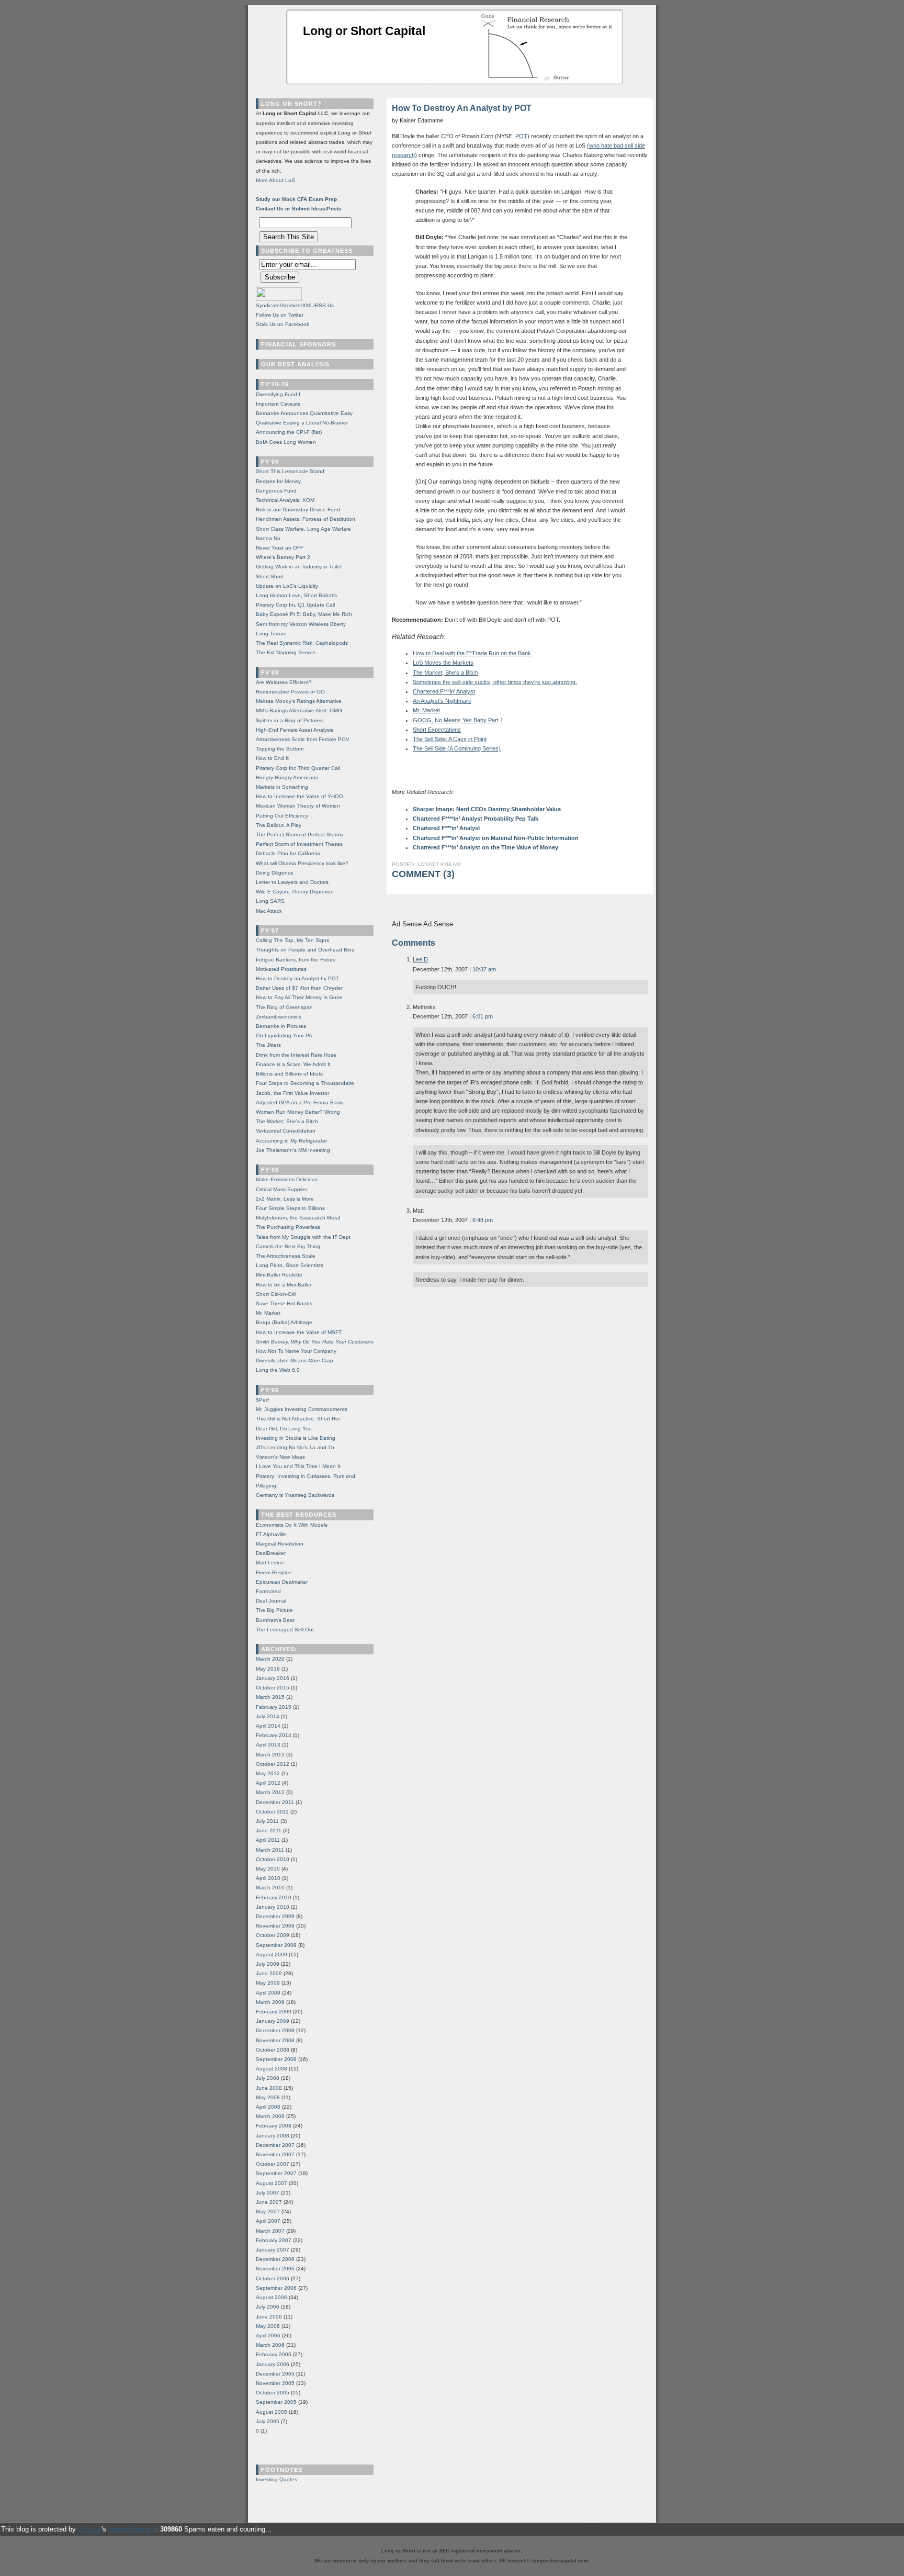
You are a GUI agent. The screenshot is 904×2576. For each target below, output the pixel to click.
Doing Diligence (275, 873)
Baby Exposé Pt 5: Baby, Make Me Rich (304, 614)
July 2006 (268, 2307)
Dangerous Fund (276, 491)
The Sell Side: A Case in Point (450, 739)
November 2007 (275, 2154)
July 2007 (268, 2193)
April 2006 (268, 2336)
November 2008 (275, 2040)
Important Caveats (278, 404)
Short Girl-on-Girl (276, 1294)
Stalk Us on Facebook (282, 324)
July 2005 (268, 2421)
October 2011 (272, 1812)
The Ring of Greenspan (284, 1007)
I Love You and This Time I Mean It (298, 1466)
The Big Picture (274, 1610)
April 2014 (268, 1726)
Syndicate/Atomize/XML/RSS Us (295, 305)
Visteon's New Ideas (280, 1457)
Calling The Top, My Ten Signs (292, 940)
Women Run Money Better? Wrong (298, 1112)
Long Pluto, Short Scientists (290, 1265)
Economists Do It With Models (292, 1525)
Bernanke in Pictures (281, 1026)
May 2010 (268, 1869)
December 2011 (275, 1802)
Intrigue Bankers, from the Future (296, 960)
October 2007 (273, 2164)
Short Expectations (437, 730)
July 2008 (268, 2078)
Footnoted (268, 1591)
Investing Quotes (276, 2479)
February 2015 (274, 1707)
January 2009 (273, 2021)
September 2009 (276, 1945)
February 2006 (274, 2354)
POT (521, 136)
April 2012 (268, 1783)
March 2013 (270, 1755)
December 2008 (275, 2030)
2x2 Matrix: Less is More (285, 1199)
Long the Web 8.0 (278, 1370)
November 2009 (275, 1926)
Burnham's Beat (275, 1620)
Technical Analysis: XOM (285, 500)
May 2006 (268, 2326)
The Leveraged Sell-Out (285, 1629)
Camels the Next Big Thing (288, 1246)
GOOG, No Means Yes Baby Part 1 (458, 720)
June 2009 (269, 1973)
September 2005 (276, 2402)
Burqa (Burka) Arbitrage (284, 1322)
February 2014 (274, 1735)
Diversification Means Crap (295, 1360)
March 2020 (270, 1659)
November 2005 (275, 2383)
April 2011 (268, 1840)
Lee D (420, 959)
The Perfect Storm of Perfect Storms (300, 835)
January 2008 (273, 2136)
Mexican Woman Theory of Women (298, 806)
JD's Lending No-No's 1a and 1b (295, 1447)
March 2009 (270, 2002)
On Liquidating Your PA (284, 1035)
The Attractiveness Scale (286, 1256)
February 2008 (274, 2126)
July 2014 (268, 1716)
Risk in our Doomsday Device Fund (298, 509)
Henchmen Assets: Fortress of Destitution (306, 519)
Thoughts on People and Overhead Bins (305, 950)
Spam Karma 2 (132, 2529)
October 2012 (273, 1764)
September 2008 (276, 2059)
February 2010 (274, 1897)
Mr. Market (426, 710)
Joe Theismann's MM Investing (293, 1150)
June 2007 (269, 2202)
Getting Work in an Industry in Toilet (299, 567)
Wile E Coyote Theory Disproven (295, 892)
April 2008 (268, 2107)
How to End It (272, 758)
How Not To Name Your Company (296, 1351)
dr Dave (90, 2529)
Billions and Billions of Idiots (289, 1074)
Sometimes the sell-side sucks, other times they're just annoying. (495, 682)
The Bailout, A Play (279, 825)
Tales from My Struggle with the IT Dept (303, 1237)
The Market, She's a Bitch (445, 673)
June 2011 (269, 1830)
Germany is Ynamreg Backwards (295, 1495)
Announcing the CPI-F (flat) (289, 432)
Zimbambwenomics (279, 1017)
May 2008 (268, 2097)
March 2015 (270, 1697)
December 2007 (275, 2145)
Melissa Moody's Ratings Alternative (299, 701)
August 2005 (272, 2412)
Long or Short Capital (364, 31)
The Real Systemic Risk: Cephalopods (302, 643)
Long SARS (270, 901)
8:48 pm (483, 1220)
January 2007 (273, 2250)
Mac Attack (269, 911)
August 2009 (272, 1955)
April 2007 (268, 2221)
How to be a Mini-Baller (284, 1285)
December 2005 (275, 2374)
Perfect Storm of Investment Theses (299, 844)
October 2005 (273, 2393)
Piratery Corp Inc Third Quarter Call (298, 768)
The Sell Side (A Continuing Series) (457, 748)
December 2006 (275, 2259)
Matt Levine (270, 1563)
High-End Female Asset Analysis (295, 730)
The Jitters (268, 1045)
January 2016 (273, 1678)
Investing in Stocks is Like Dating (296, 1438)
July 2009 (268, 1964)
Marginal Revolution (280, 1544)
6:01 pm (483, 1016)
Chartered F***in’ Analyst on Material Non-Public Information (496, 838)
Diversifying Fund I (278, 394)
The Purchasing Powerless (288, 1227)
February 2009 (274, 2012)
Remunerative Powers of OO (290, 692)
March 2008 (270, 2116)
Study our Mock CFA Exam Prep (296, 199)
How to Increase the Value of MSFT (299, 1332)
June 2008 (269, 2088)
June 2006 (269, 2317)
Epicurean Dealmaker (282, 1582)
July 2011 (267, 1821)
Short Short (270, 576)
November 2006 (275, 2269)
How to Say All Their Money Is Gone (299, 997)
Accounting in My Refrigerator (291, 1141)
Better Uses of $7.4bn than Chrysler (299, 988)
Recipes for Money (278, 481)
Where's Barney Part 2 (283, 557)
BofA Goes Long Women (286, 442)
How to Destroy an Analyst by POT (297, 978)
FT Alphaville (271, 1534)
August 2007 (272, 2183)
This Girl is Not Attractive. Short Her (298, 1419)
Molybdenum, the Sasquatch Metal (298, 1218)
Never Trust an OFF (280, 548)
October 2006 (273, 2278)
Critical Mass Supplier (281, 1189)
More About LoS (275, 180)
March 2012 (270, 1792)
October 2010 (273, 1859)
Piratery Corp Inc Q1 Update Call (295, 605)
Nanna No (268, 538)
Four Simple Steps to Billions (290, 1208)
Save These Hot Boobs (284, 1303)
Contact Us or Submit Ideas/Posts (299, 209)
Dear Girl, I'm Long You (284, 1429)
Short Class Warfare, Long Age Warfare (303, 529)
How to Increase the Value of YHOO (300, 796)
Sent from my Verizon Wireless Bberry (301, 624)
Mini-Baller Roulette (279, 1275)
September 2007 (276, 2173)
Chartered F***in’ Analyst (447, 828)
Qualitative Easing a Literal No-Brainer (302, 423)
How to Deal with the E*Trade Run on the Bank (472, 653)
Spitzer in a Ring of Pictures (289, 720)
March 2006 (270, 2345)
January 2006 (273, 2364)
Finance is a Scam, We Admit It (293, 1064)
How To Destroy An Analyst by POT (462, 108)
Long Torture (271, 634)
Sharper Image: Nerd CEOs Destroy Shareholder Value (487, 809)
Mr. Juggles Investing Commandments (302, 1409)
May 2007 (268, 2211)
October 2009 (273, 1935)
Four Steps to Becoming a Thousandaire (305, 1083)
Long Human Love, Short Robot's (296, 595)
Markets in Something (282, 787)
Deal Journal (271, 1601)
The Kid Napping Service (286, 652)
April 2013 (268, 1745)
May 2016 (268, 1669)
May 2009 (268, 1983)
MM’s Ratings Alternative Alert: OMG (299, 710)
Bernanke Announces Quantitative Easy (304, 413)
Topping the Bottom (280, 749)
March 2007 (270, 2231)
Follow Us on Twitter (280, 315)
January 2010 (273, 1907)
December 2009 (275, 1916)
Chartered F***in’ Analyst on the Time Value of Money (485, 847)
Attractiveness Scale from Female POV (303, 739)
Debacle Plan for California (288, 853)
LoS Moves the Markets (443, 663)
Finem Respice (274, 1572)
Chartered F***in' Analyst (444, 691)
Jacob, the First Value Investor (292, 1093)
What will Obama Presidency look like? (302, 863)
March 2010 (270, 1888)
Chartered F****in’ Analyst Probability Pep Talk (476, 819)
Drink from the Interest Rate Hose (296, 1055)
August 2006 (272, 2297)
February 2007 (274, 2240)
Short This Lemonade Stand (290, 471)
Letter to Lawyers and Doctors (292, 882)
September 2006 (276, 2288)
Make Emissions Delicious (287, 1179)
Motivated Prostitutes (281, 969)
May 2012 (268, 1773)
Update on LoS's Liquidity (287, 586)
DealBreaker (271, 1553)
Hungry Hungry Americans (287, 777)
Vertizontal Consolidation (286, 1131)
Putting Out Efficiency (282, 816)
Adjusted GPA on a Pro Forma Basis (300, 1102)
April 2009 (268, 1993)
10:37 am (484, 969)
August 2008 (272, 2069)
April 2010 (268, 1878)
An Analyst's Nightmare (442, 701)
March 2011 (270, 1850)
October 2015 (273, 1688)
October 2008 (273, 2050)
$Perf (262, 1400)
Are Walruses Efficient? (284, 682)
